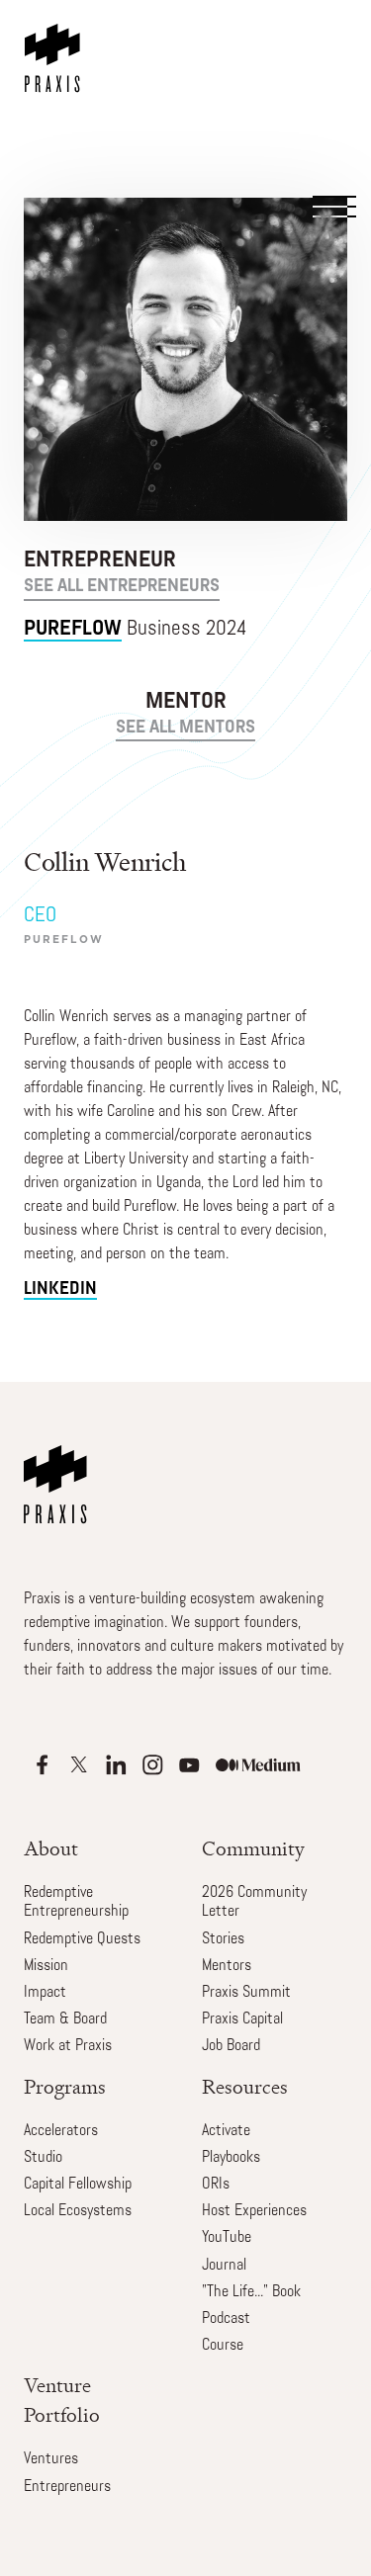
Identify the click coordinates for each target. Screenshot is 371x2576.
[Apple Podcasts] (42, 1765)
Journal (224, 2266)
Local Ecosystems (78, 2211)
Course (223, 2346)
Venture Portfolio (62, 2401)
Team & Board (65, 2019)
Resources (245, 2087)
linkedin (60, 1289)
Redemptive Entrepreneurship (76, 1902)
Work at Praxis (68, 2046)
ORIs (216, 2185)
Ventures (51, 2459)
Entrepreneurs (67, 2487)
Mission (46, 1966)
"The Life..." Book (251, 2292)
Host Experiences (254, 2211)
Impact (45, 1993)
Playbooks (231, 2158)
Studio (43, 2158)
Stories (223, 1939)
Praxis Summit (246, 1993)
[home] (56, 46)
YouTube (227, 2238)
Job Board (231, 2046)
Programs (65, 2087)
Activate (226, 2131)
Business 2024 (136, 629)
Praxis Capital (242, 2019)
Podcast (226, 2319)
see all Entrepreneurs (122, 587)
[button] (332, 101)
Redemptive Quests (82, 1939)
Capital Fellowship (78, 2185)
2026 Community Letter (254, 1902)
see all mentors (185, 729)
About (51, 1849)
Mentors (227, 1966)
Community (253, 1849)
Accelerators (61, 2131)
